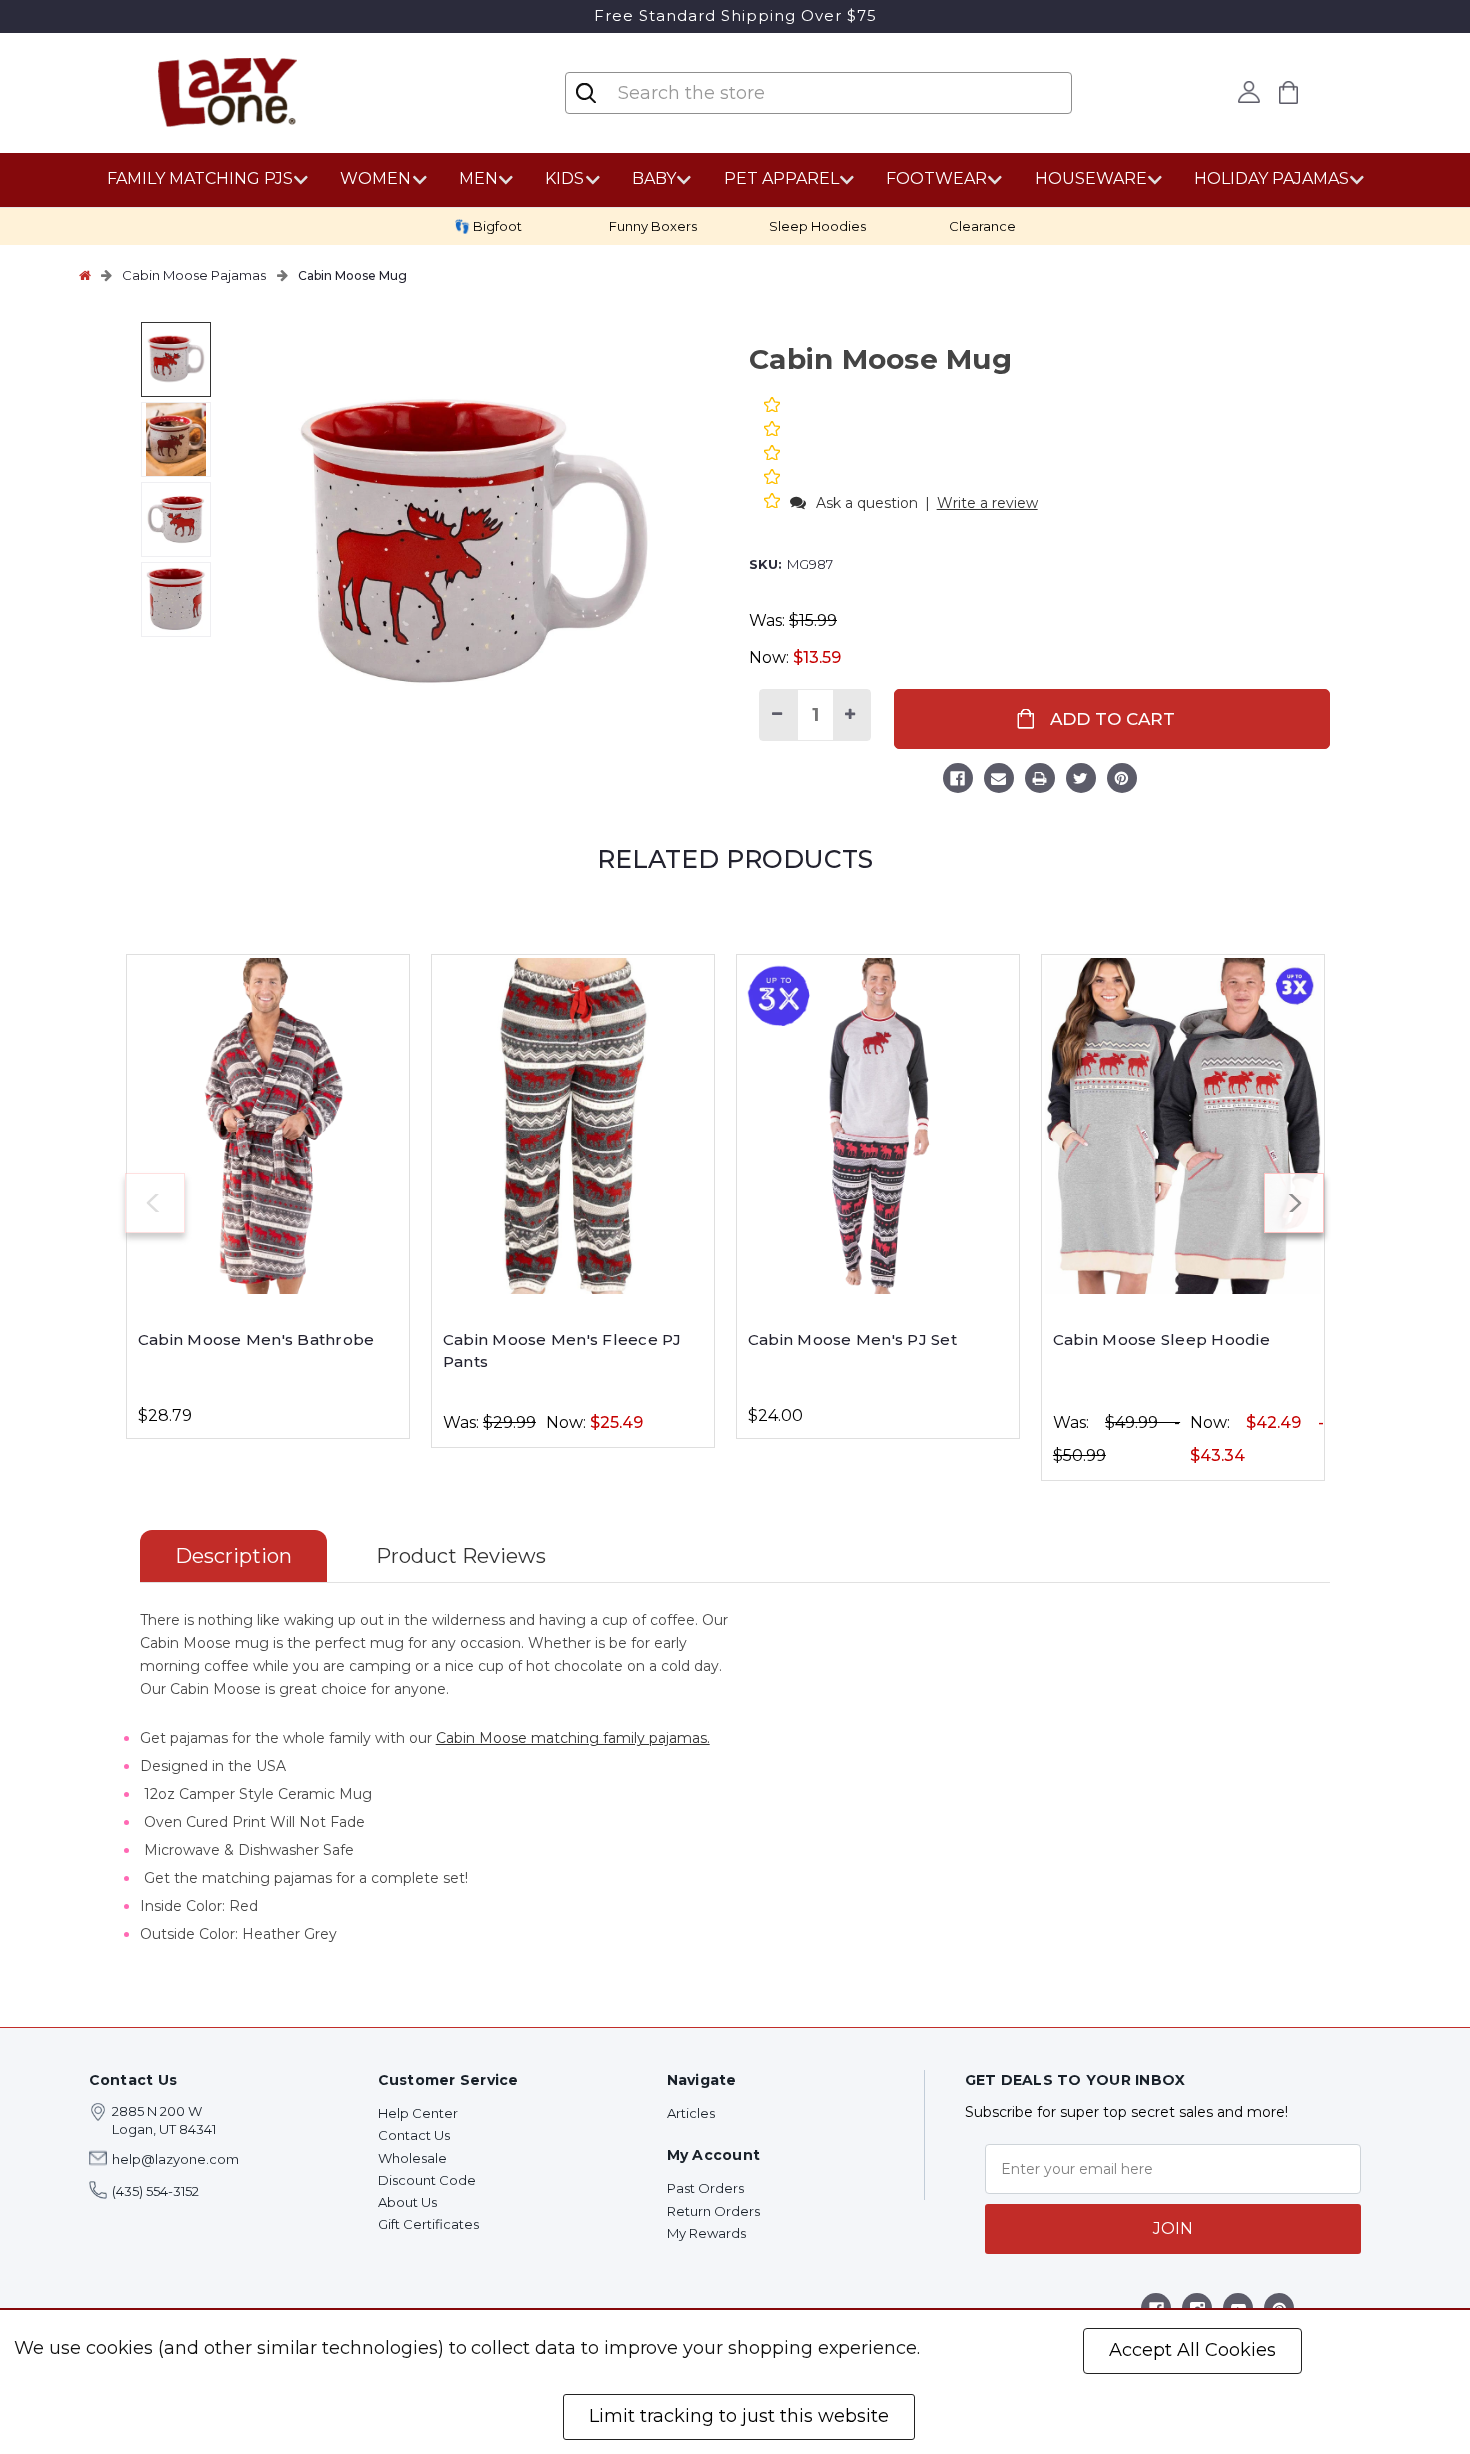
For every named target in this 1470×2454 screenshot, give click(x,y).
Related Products (735, 859)
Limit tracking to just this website (739, 2416)
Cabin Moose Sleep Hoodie (1161, 1339)
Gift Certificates (428, 2224)
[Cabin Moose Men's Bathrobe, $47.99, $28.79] (268, 1126)
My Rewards (706, 2233)
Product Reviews (461, 1556)
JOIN (1173, 2228)
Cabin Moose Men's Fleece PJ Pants (562, 1351)
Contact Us (414, 2135)
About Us (407, 2202)
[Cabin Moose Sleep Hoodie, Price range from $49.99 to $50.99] (1183, 1126)
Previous (155, 1203)
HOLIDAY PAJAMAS (1271, 178)
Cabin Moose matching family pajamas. (573, 1738)
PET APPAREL (781, 178)
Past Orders (705, 2188)
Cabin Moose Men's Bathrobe (256, 1339)
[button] (774, 502)
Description (233, 1556)
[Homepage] (85, 275)
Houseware (1091, 178)
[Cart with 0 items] (1289, 92)
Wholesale (412, 2158)
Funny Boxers (653, 226)
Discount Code (427, 2180)
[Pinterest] (1122, 781)
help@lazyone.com (175, 2159)
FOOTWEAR (936, 178)
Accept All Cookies (1192, 2350)
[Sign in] (1249, 92)
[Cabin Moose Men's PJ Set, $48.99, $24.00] (878, 1126)
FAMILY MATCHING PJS (200, 178)
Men (478, 178)
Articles (691, 2113)
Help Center (418, 2113)
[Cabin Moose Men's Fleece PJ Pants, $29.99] (573, 1126)
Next (1294, 1203)
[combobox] (735, 93)
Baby (654, 178)
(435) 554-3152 (155, 2191)
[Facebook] (958, 781)
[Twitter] (1081, 781)
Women (375, 178)
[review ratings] (772, 455)
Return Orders (713, 2211)
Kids (564, 178)
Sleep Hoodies (817, 226)
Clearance (982, 226)
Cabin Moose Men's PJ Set (852, 1339)
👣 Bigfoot (488, 226)
